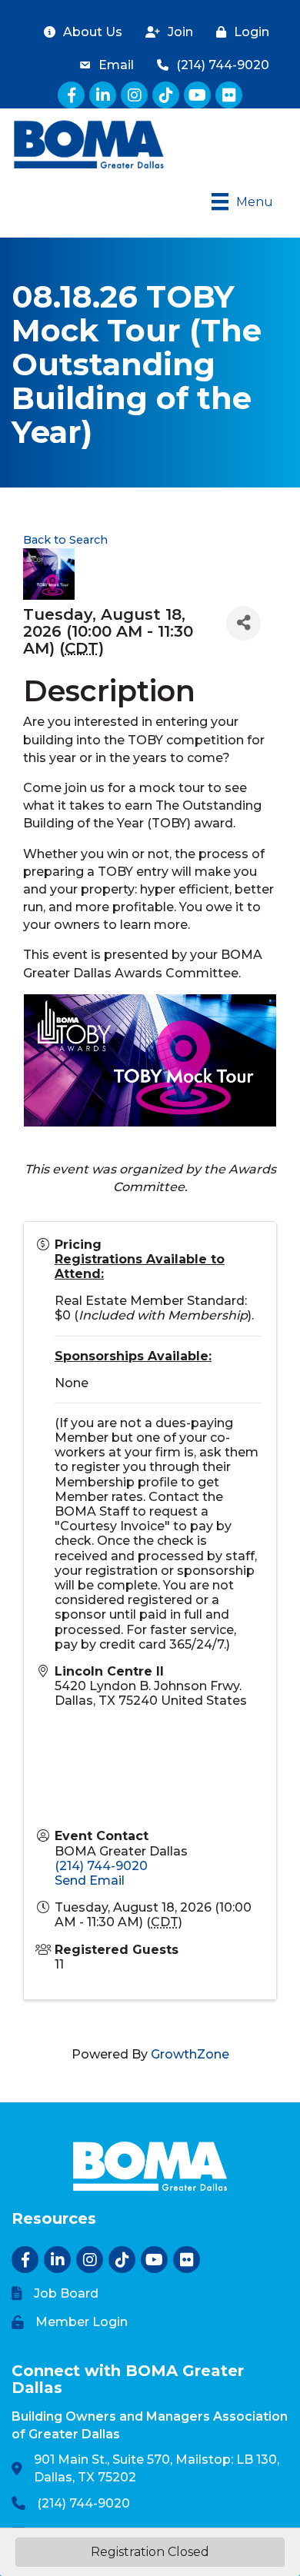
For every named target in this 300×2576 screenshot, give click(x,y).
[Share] (243, 623)
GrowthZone (190, 2054)
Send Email (90, 1880)
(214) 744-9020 (101, 1866)
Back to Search (65, 540)
